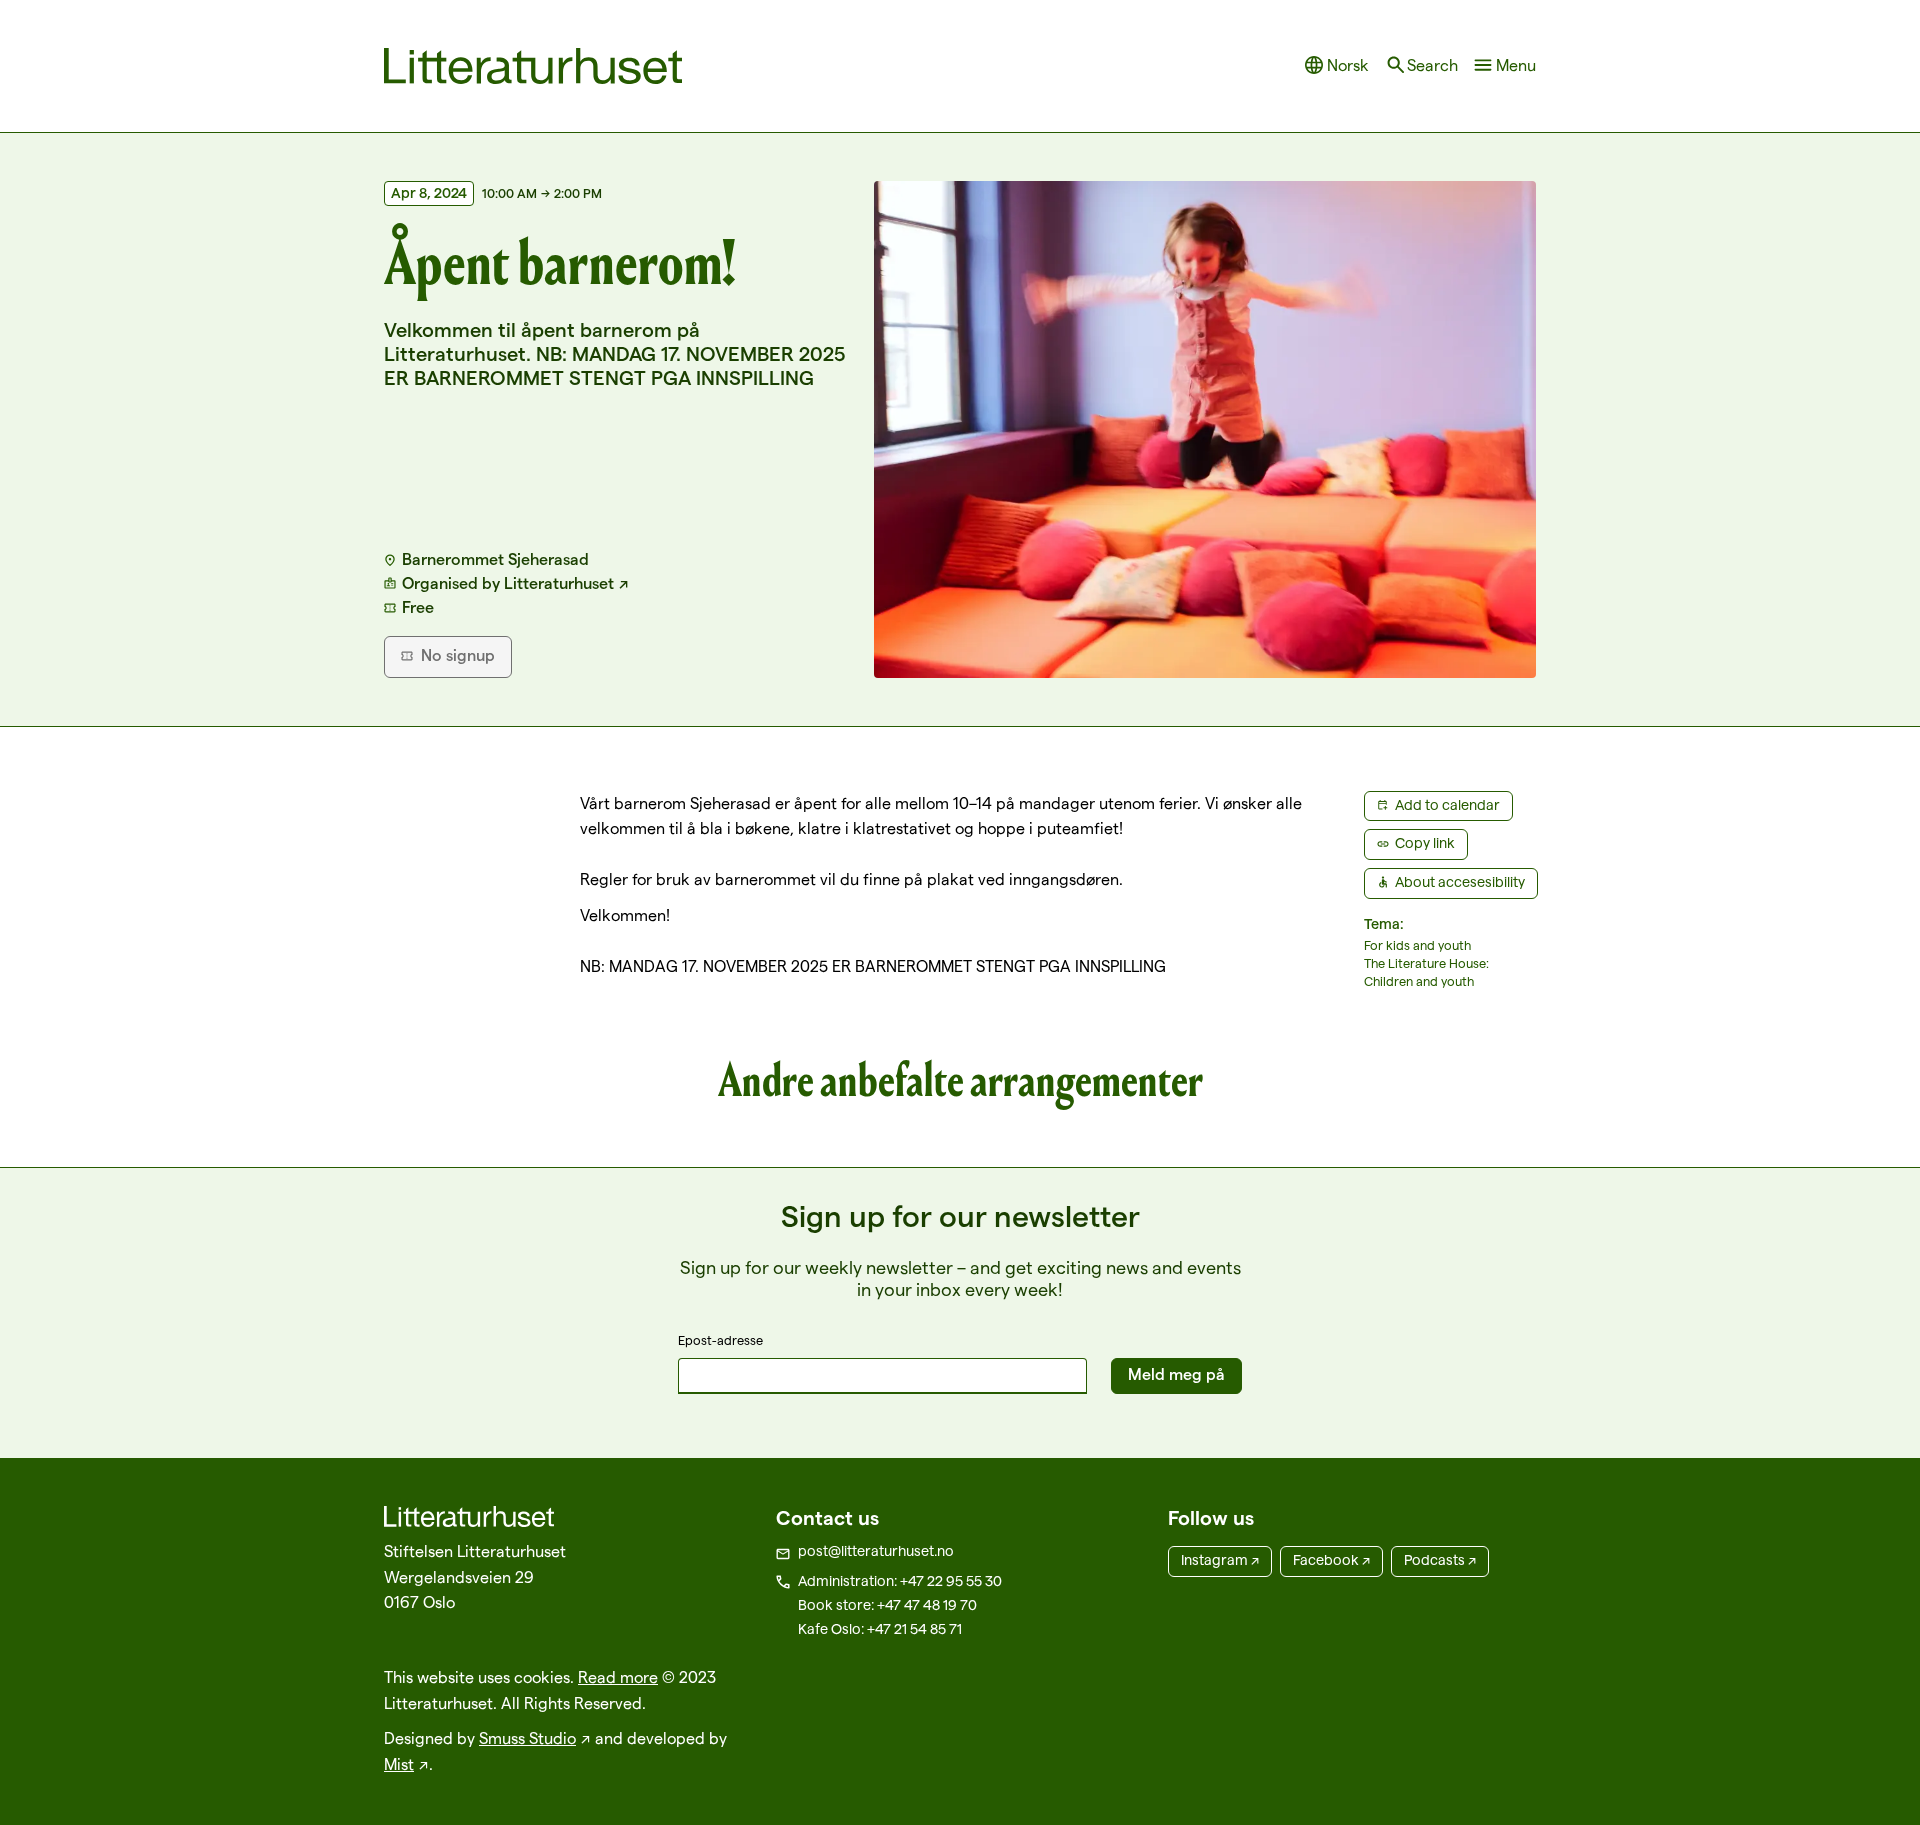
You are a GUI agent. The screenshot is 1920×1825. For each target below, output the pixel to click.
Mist (399, 1764)
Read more (618, 1677)
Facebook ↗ (1331, 1560)
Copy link (1425, 843)
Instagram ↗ (1220, 1560)
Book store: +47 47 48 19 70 (887, 1605)
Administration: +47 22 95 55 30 (900, 1581)
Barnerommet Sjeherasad (495, 559)
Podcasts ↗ (1440, 1560)
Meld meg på (1176, 1374)
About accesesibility (1460, 882)
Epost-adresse (720, 1340)
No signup (458, 655)
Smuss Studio (527, 1738)
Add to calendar (1447, 805)
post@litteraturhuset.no (876, 1551)
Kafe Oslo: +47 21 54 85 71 (880, 1629)
